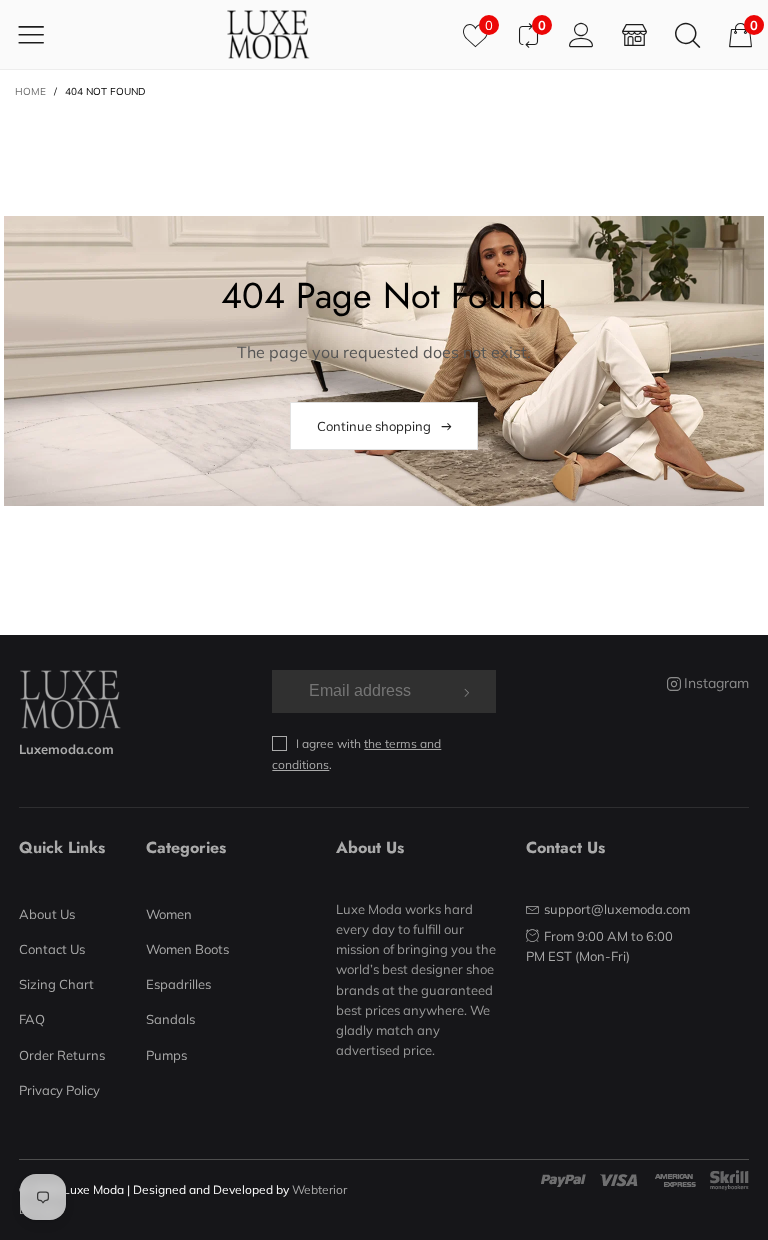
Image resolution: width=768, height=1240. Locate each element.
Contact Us (52, 949)
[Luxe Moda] (268, 34)
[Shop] (634, 34)
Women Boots (187, 949)
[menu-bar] (43, 34)
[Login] (581, 34)
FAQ (32, 1019)
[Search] (687, 34)
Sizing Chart (56, 984)
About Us (47, 914)
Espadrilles (178, 984)
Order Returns (62, 1055)
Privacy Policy (59, 1090)
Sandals (170, 1019)
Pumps (166, 1055)
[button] (464, 691)
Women (169, 914)
